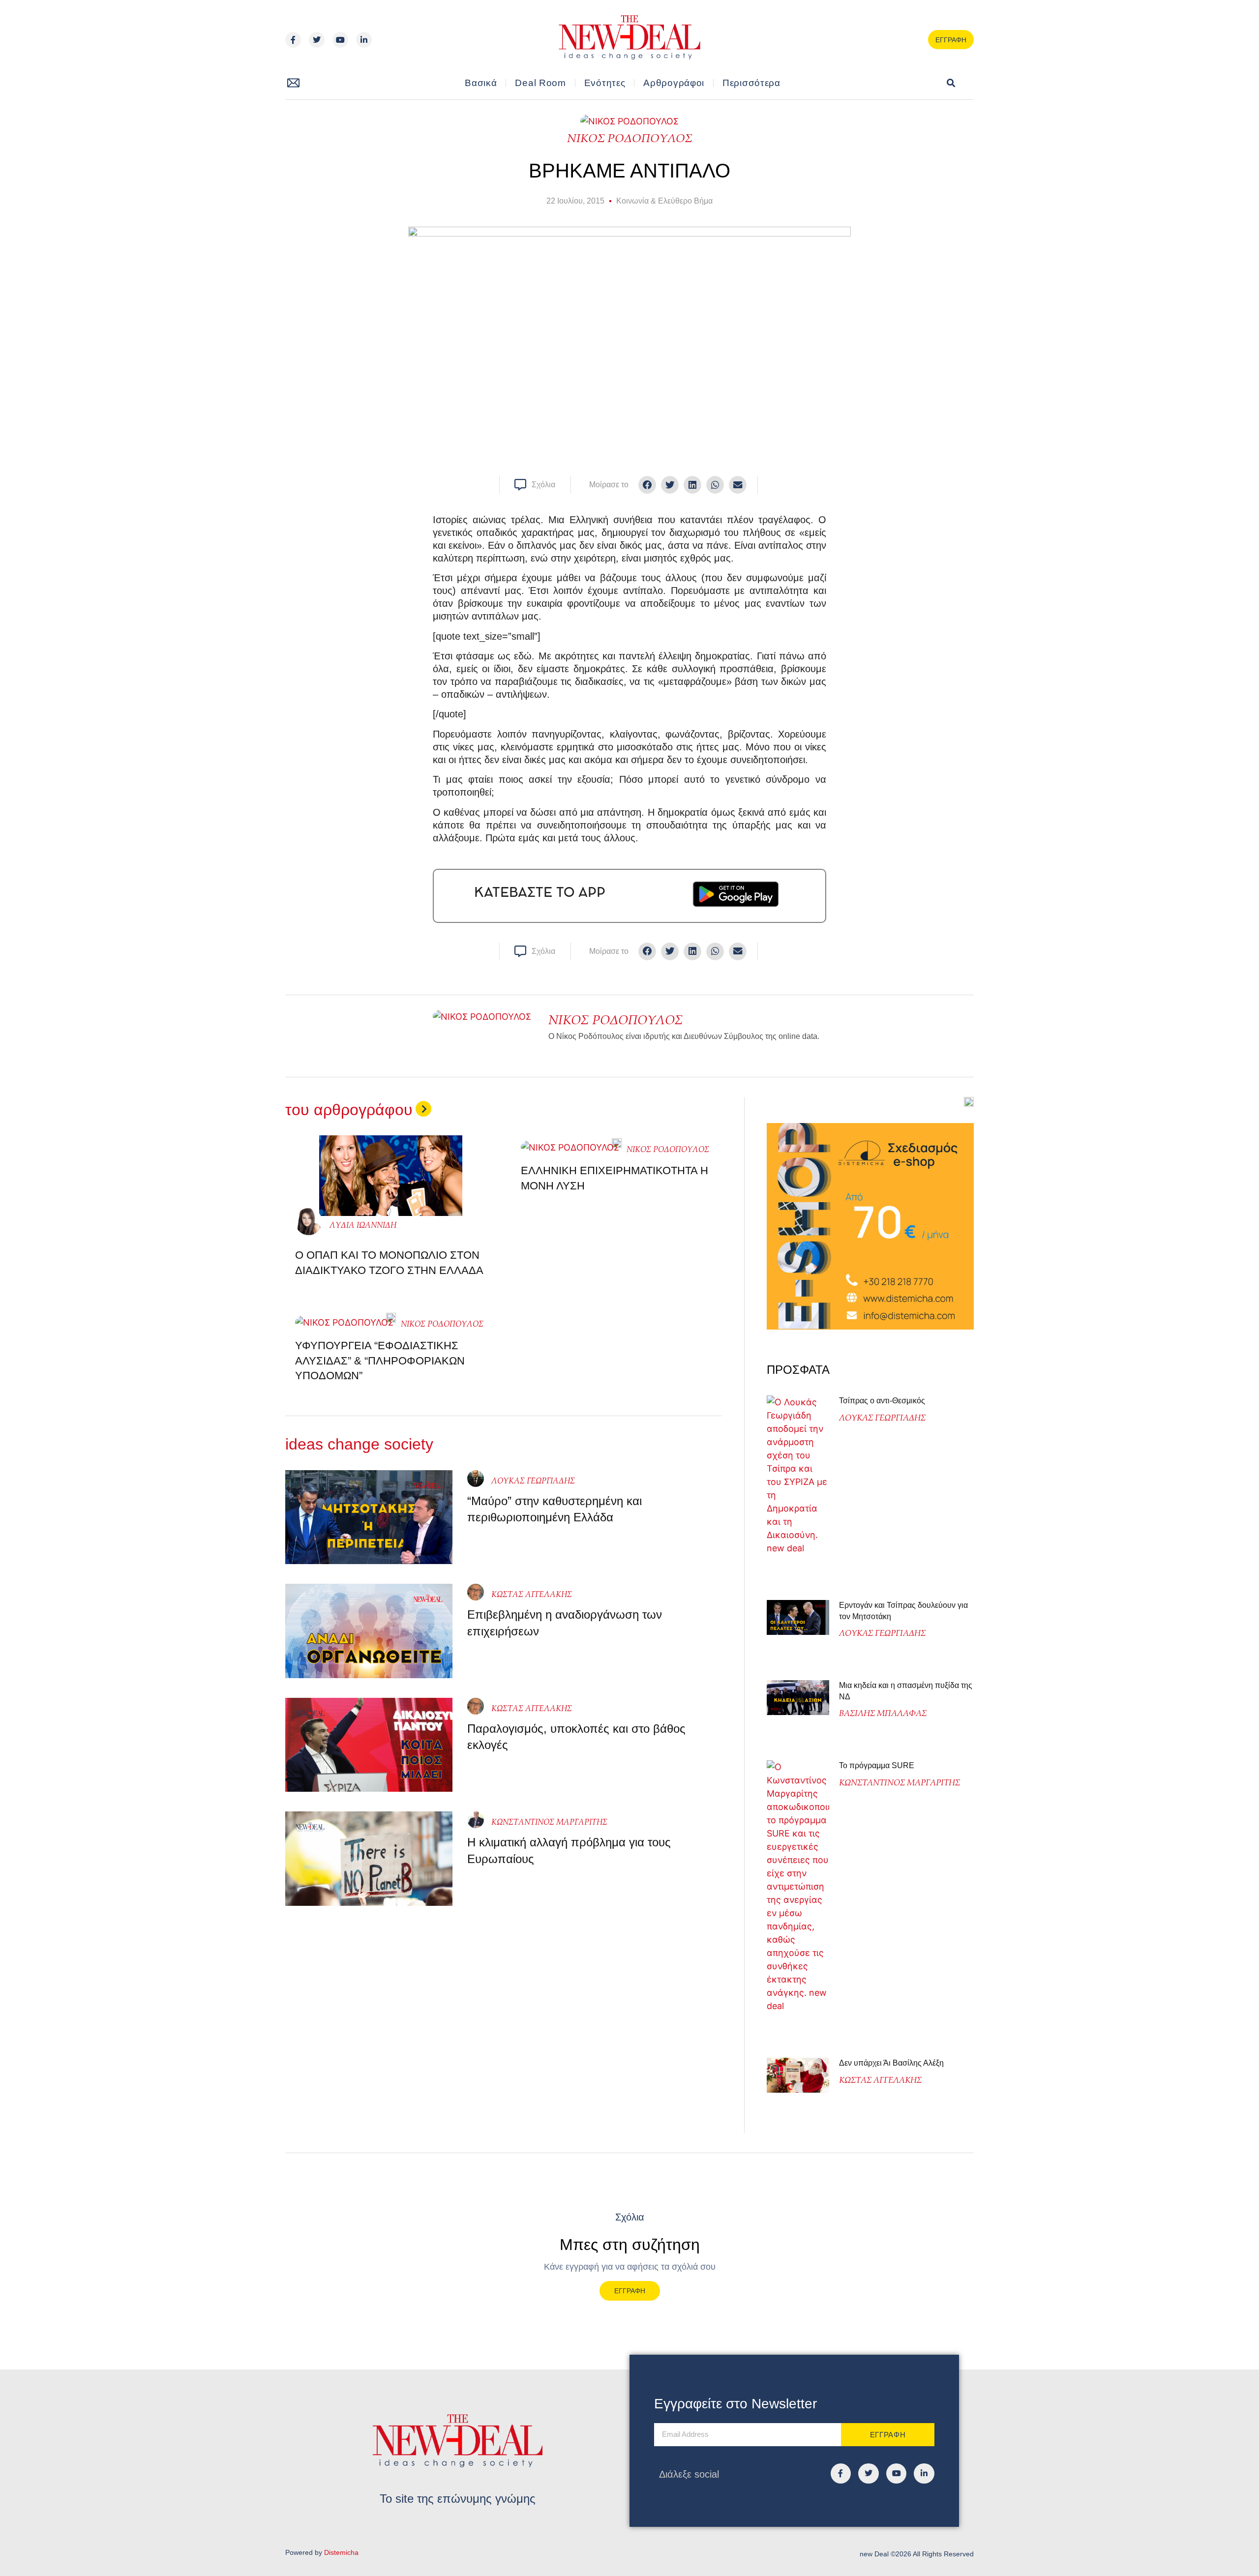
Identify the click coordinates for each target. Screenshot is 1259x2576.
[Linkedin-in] (364, 40)
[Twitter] (317, 40)
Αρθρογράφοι (674, 83)
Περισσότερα (751, 83)
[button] (951, 83)
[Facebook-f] (293, 40)
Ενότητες (605, 83)
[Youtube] (340, 40)
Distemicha (341, 2552)
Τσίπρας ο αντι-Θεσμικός (882, 1401)
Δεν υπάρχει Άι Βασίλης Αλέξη (891, 2063)
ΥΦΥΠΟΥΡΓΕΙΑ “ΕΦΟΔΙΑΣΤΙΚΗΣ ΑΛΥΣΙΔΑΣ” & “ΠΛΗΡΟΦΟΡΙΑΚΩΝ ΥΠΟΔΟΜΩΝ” (380, 1361)
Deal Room (540, 83)
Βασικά (481, 83)
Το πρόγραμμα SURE (878, 1765)
